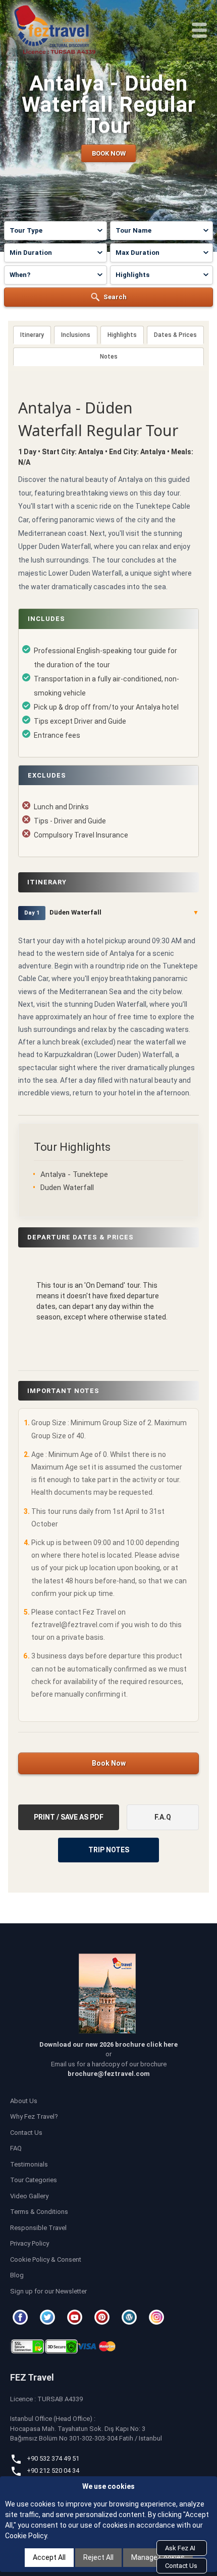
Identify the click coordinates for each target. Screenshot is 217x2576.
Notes (109, 357)
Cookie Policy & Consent (46, 2259)
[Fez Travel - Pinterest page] (103, 2317)
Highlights (122, 335)
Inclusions (76, 335)
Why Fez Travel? (34, 2116)
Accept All (49, 2557)
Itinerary (32, 335)
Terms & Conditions (39, 2212)
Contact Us (26, 2133)
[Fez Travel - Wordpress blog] (131, 2317)
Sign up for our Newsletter (48, 2291)
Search (115, 297)
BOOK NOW (109, 153)
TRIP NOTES (109, 1850)
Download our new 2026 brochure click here (108, 2044)
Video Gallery (29, 2196)
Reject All (98, 2557)
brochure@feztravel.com (109, 2074)
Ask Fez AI (180, 2548)
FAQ (16, 2148)
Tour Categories (34, 2180)
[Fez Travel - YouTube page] (76, 2317)
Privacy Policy (30, 2243)
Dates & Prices (175, 335)
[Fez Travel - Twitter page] (49, 2317)
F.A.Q (163, 1817)
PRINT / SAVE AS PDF (69, 1817)
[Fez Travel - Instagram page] (158, 2317)
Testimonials (29, 2164)
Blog (17, 2275)
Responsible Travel (38, 2228)
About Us (24, 2101)
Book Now (109, 1763)
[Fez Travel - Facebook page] (22, 2317)
